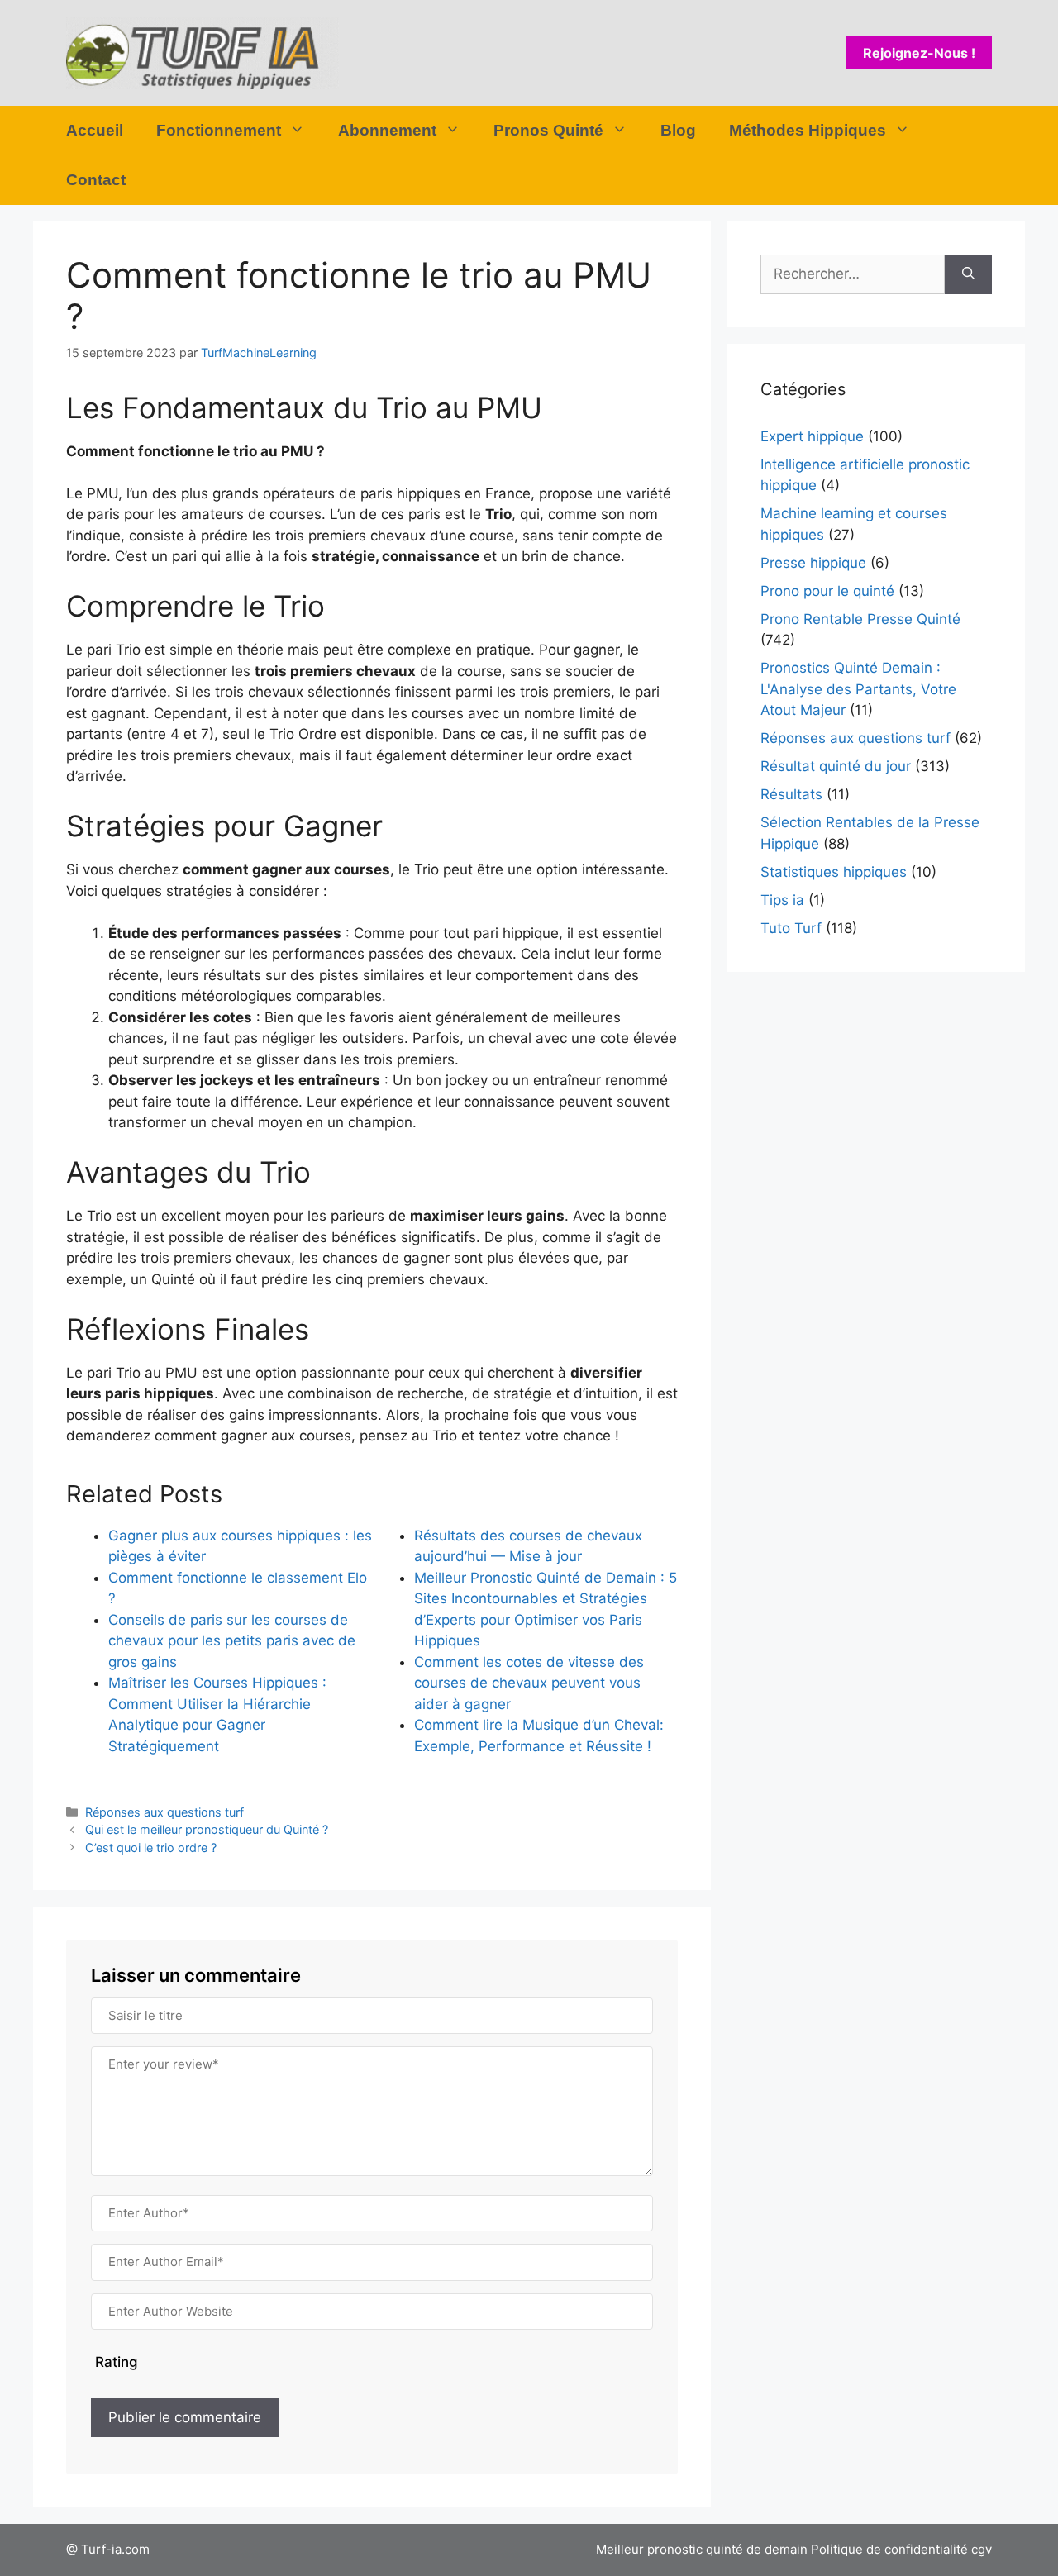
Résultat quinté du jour (836, 766)
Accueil (95, 130)
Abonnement (387, 130)
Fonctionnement (219, 130)
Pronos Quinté (548, 130)
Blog (678, 130)
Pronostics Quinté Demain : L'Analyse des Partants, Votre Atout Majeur (858, 689)
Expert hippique (812, 436)
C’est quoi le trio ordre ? (151, 1847)
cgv (982, 2549)
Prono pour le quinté (827, 591)
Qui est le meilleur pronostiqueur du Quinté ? (207, 1829)
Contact (96, 180)
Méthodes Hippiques (808, 130)
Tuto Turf (791, 928)
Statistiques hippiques (834, 872)
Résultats (791, 794)
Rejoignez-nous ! (919, 53)
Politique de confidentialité (889, 2549)
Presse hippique (813, 563)
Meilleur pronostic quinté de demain (702, 2549)
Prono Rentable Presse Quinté (860, 619)
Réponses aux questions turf (164, 1812)
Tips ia (782, 900)
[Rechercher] (968, 274)
